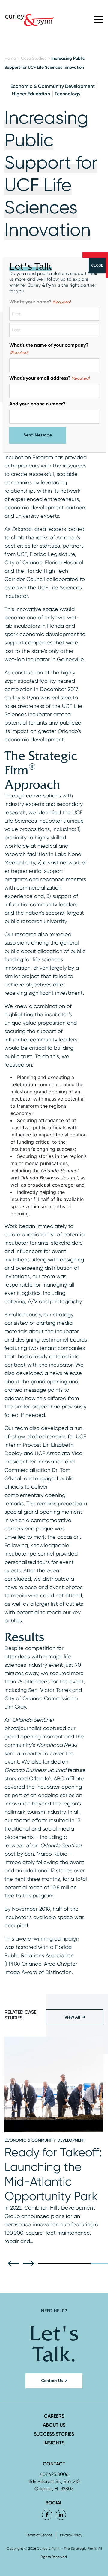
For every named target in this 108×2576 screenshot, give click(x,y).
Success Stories (54, 2434)
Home (10, 58)
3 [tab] (82, 2263)
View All (72, 2017)
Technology (67, 94)
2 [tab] (64, 2263)
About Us (54, 2425)
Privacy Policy (71, 2535)
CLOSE (97, 265)
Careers (54, 2416)
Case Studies (34, 58)
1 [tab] (47, 2263)
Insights (54, 2443)
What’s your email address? (49, 378)
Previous (15, 2263)
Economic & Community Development (53, 86)
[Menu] (99, 19)
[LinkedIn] (61, 2515)
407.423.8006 (54, 2474)
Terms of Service (39, 2535)
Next (30, 2263)
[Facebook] (47, 2515)
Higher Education (31, 94)
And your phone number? (37, 404)
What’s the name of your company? (49, 349)
